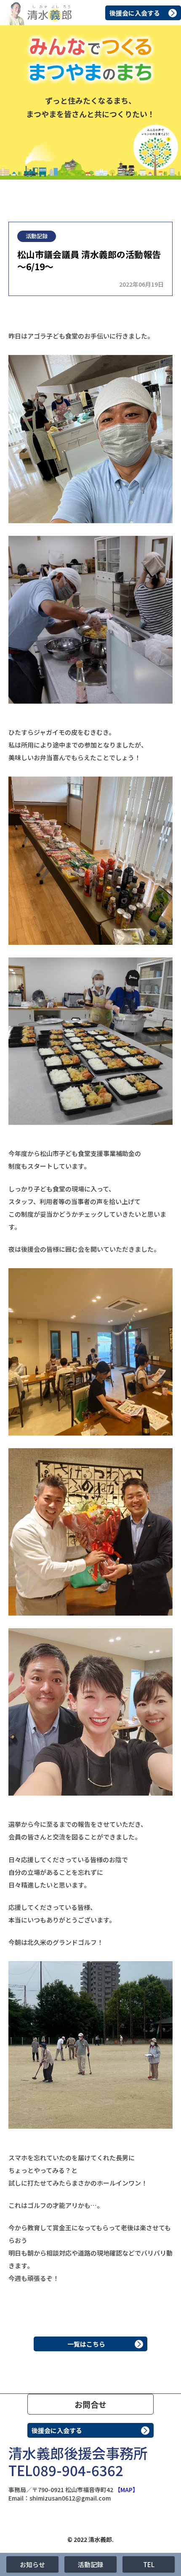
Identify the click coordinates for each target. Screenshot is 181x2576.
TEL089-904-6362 (66, 2470)
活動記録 (90, 2564)
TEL (149, 2564)
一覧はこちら (86, 2344)
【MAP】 (126, 2490)
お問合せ (90, 2404)
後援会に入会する (135, 13)
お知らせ (32, 2564)
